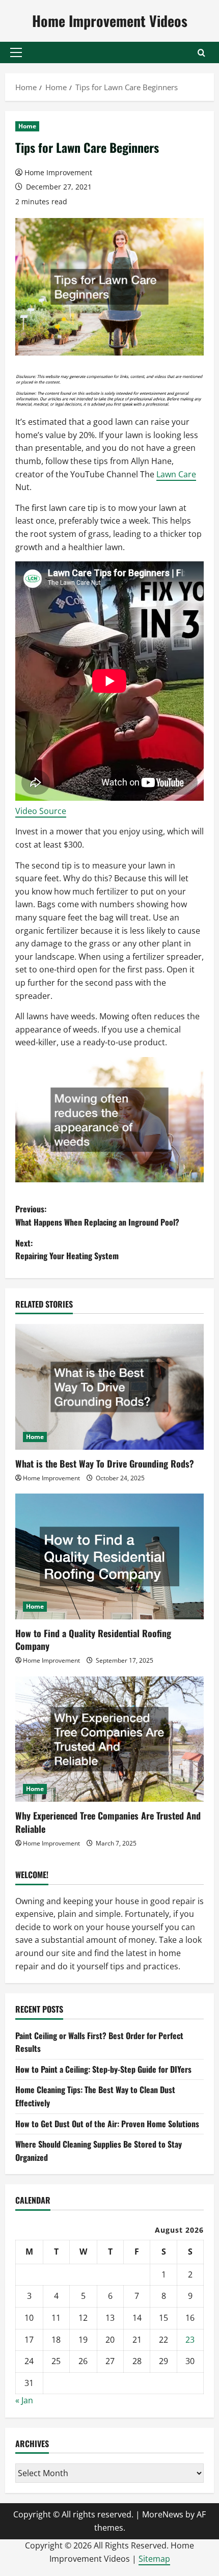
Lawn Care (176, 474)
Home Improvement (58, 172)
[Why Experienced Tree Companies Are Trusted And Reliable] (109, 1739)
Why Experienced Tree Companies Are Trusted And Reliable (108, 1822)
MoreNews (163, 2514)
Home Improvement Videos (110, 21)
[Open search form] (201, 53)
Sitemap (154, 2559)
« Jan (24, 2400)
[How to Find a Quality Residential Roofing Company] (109, 1556)
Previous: (97, 1215)
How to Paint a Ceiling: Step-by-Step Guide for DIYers (103, 2069)
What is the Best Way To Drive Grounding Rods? (105, 1463)
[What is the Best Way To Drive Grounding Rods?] (109, 1387)
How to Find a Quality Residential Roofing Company (93, 1639)
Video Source (41, 811)
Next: (67, 1250)
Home (27, 126)
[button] (16, 52)
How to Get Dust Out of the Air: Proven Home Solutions (107, 2124)
